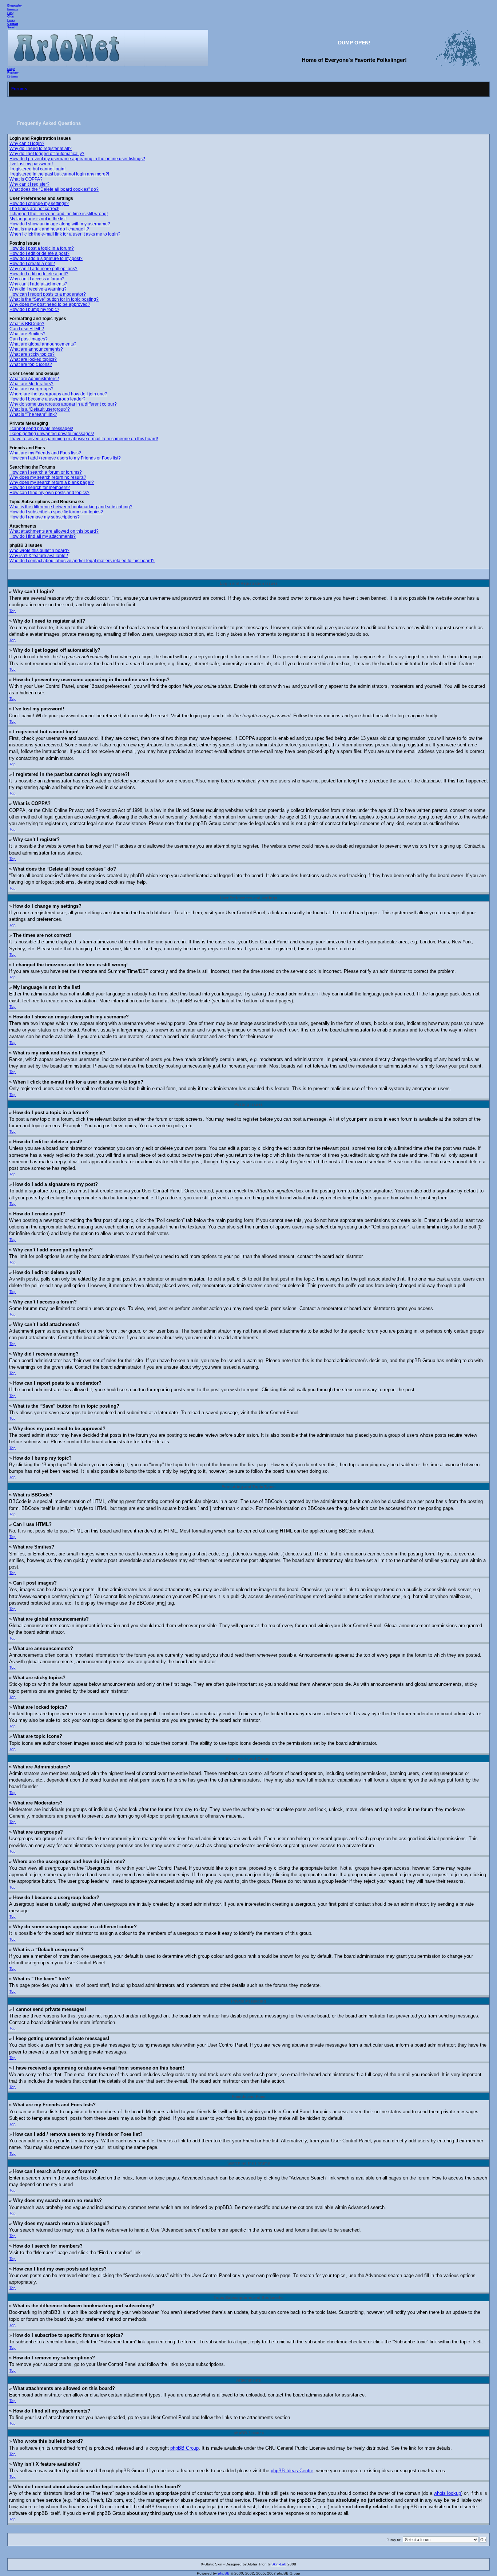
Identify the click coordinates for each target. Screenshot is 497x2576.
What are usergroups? (31, 389)
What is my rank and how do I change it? (49, 229)
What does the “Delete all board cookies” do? (54, 189)
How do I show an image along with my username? (60, 224)
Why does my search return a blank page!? (52, 482)
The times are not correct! (34, 209)
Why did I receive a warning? (38, 289)
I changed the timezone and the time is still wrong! (59, 214)
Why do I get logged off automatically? (47, 154)
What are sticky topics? (32, 354)
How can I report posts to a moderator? (48, 294)
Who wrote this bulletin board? (39, 551)
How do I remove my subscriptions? (45, 517)
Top (13, 611)
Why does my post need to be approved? (50, 304)
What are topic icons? (31, 364)
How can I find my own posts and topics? (49, 493)
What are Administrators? (34, 379)
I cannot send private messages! (41, 429)
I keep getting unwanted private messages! (52, 434)
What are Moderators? (31, 384)
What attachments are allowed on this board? (54, 531)
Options (13, 76)
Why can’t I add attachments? (38, 284)
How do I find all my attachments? (43, 536)
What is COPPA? (26, 179)
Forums (13, 9)
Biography (14, 5)
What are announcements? (36, 349)
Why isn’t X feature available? (39, 556)
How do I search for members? (40, 488)
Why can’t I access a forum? (37, 279)
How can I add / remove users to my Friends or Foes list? (65, 458)
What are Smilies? (27, 334)
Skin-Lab (279, 2564)
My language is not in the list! (38, 219)
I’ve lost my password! (31, 164)
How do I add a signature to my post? (46, 259)
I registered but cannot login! (37, 169)
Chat (11, 16)
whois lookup (447, 2493)
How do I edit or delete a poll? (39, 274)
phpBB (224, 2573)
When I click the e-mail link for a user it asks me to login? (65, 234)
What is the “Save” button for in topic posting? (54, 299)
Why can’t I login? (27, 143)
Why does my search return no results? (48, 477)
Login (11, 69)
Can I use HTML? (27, 329)
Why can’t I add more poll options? (43, 269)
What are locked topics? (33, 359)
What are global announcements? (43, 344)
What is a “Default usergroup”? (40, 409)
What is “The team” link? (33, 414)
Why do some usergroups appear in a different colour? (63, 404)
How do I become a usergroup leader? (47, 399)
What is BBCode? (27, 324)
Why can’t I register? (29, 184)
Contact (13, 24)
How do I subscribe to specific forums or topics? (56, 512)
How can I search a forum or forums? (46, 472)
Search (12, 27)
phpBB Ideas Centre (292, 2471)
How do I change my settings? (39, 204)
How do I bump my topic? (34, 309)
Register (13, 72)
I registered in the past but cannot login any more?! (59, 174)
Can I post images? (29, 339)
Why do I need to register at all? (41, 149)
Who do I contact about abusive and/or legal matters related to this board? (82, 561)
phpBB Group (184, 2448)
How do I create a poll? (32, 264)
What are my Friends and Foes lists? (45, 453)
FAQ (10, 13)
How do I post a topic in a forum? (42, 248)
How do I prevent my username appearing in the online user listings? (77, 159)
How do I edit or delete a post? (39, 253)
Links (11, 20)
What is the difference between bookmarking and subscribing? (71, 507)
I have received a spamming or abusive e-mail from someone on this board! (84, 439)
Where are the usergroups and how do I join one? (58, 394)
